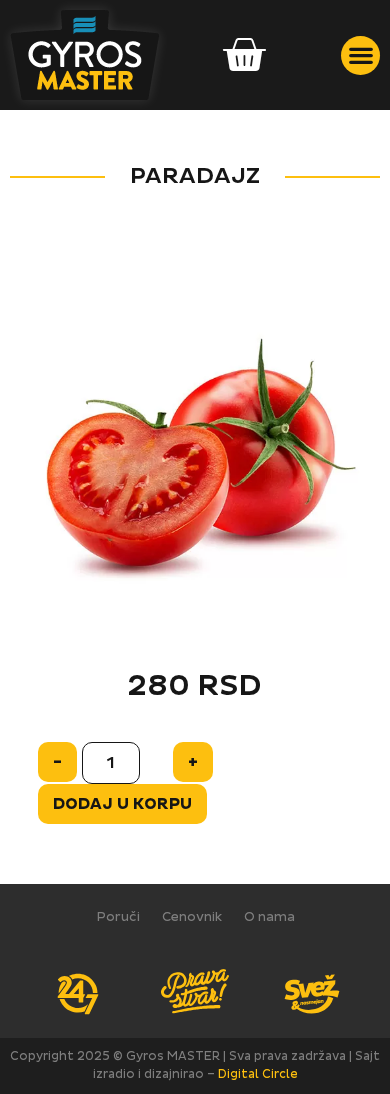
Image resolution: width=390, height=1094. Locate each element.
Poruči (118, 917)
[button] (360, 55)
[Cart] (243, 55)
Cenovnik (192, 917)
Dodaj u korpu (122, 804)
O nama (269, 917)
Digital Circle (258, 1074)
